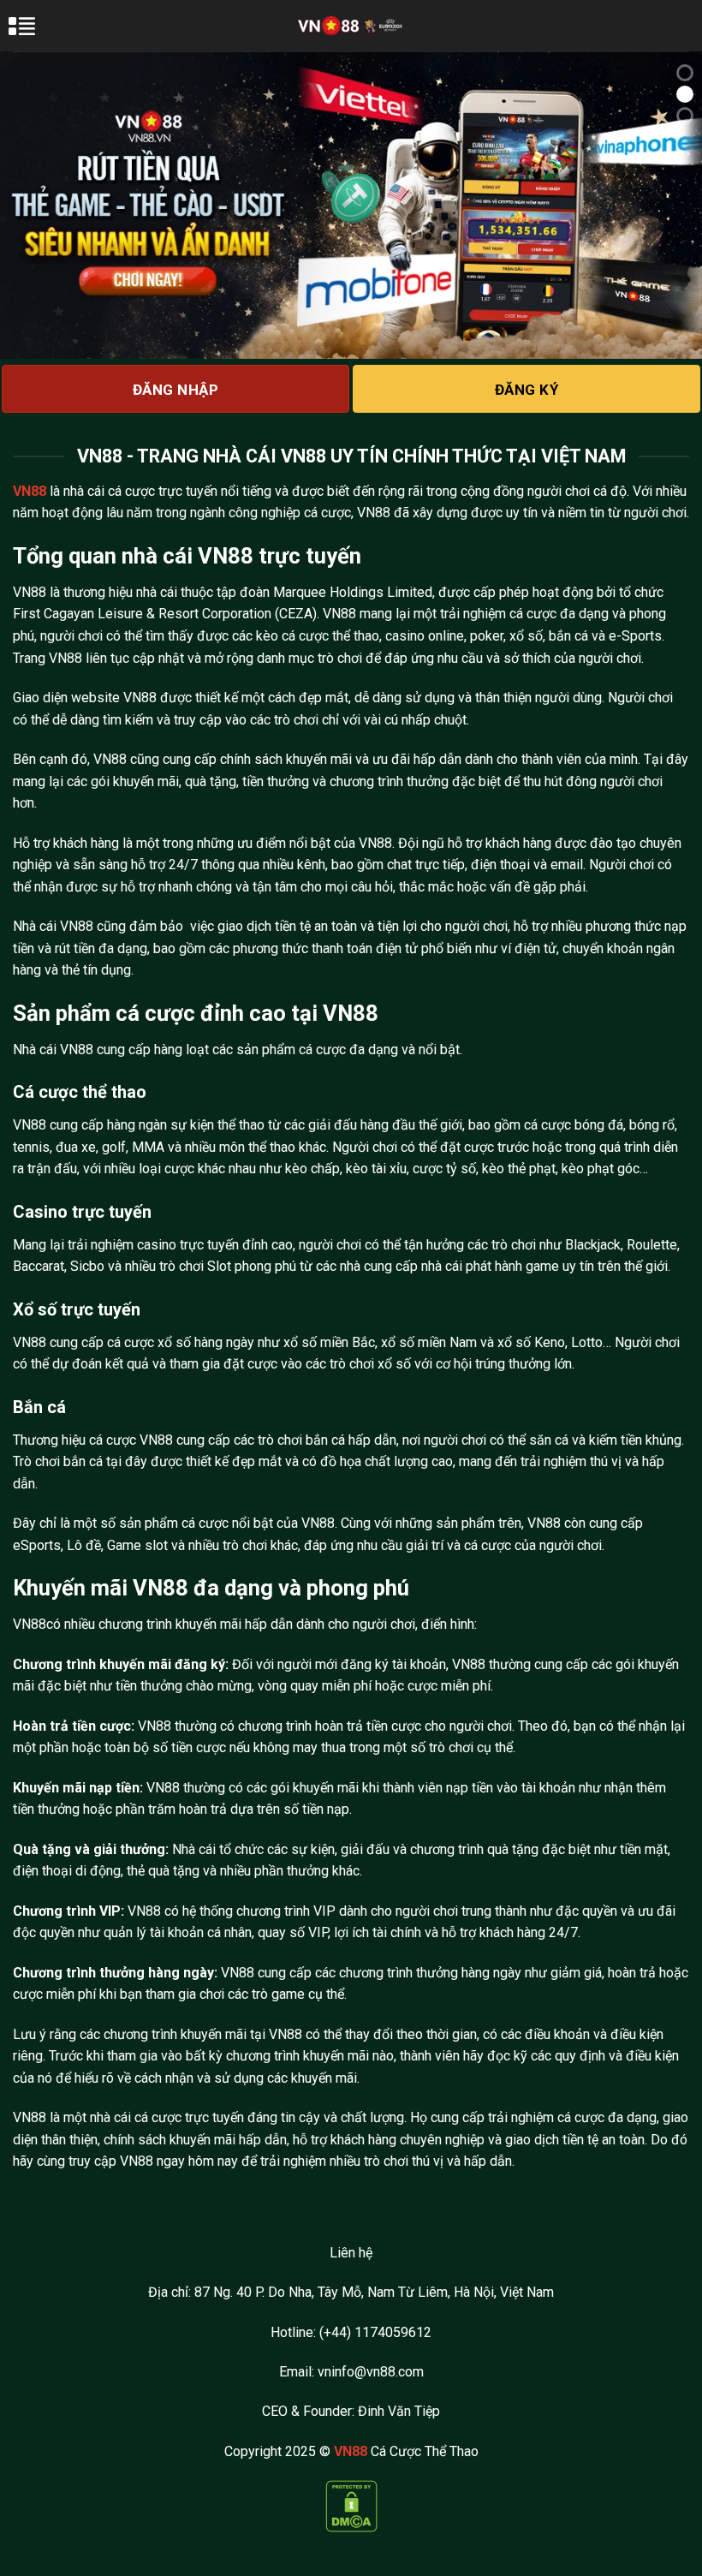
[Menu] (32, 34)
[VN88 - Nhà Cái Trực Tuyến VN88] (351, 25)
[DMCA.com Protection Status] (351, 2505)
